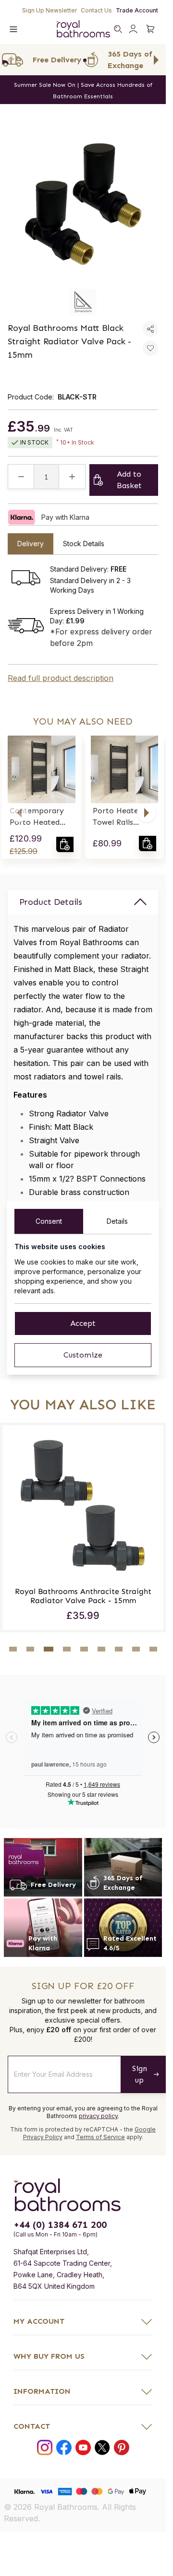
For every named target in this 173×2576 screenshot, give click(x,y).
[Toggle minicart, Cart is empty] (150, 29)
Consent (49, 1221)
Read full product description (61, 678)
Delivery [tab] (31, 544)
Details (117, 1221)
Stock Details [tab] (84, 544)
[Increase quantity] (72, 477)
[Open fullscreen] (83, 204)
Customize (83, 1355)
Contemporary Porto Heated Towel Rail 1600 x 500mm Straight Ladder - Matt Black (41, 817)
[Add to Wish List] (150, 348)
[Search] (118, 29)
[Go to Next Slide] (156, 60)
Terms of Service (100, 2176)
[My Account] (133, 29)
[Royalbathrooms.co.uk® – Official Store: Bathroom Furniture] (83, 29)
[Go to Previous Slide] (10, 60)
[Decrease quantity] (21, 477)
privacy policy (98, 2155)
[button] (19, 813)
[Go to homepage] (83, 2234)
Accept (83, 1323)
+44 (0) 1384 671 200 (60, 2264)
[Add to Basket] (65, 844)
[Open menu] (13, 29)
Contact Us (96, 10)
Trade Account (137, 10)
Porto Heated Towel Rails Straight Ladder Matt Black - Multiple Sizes (121, 817)
